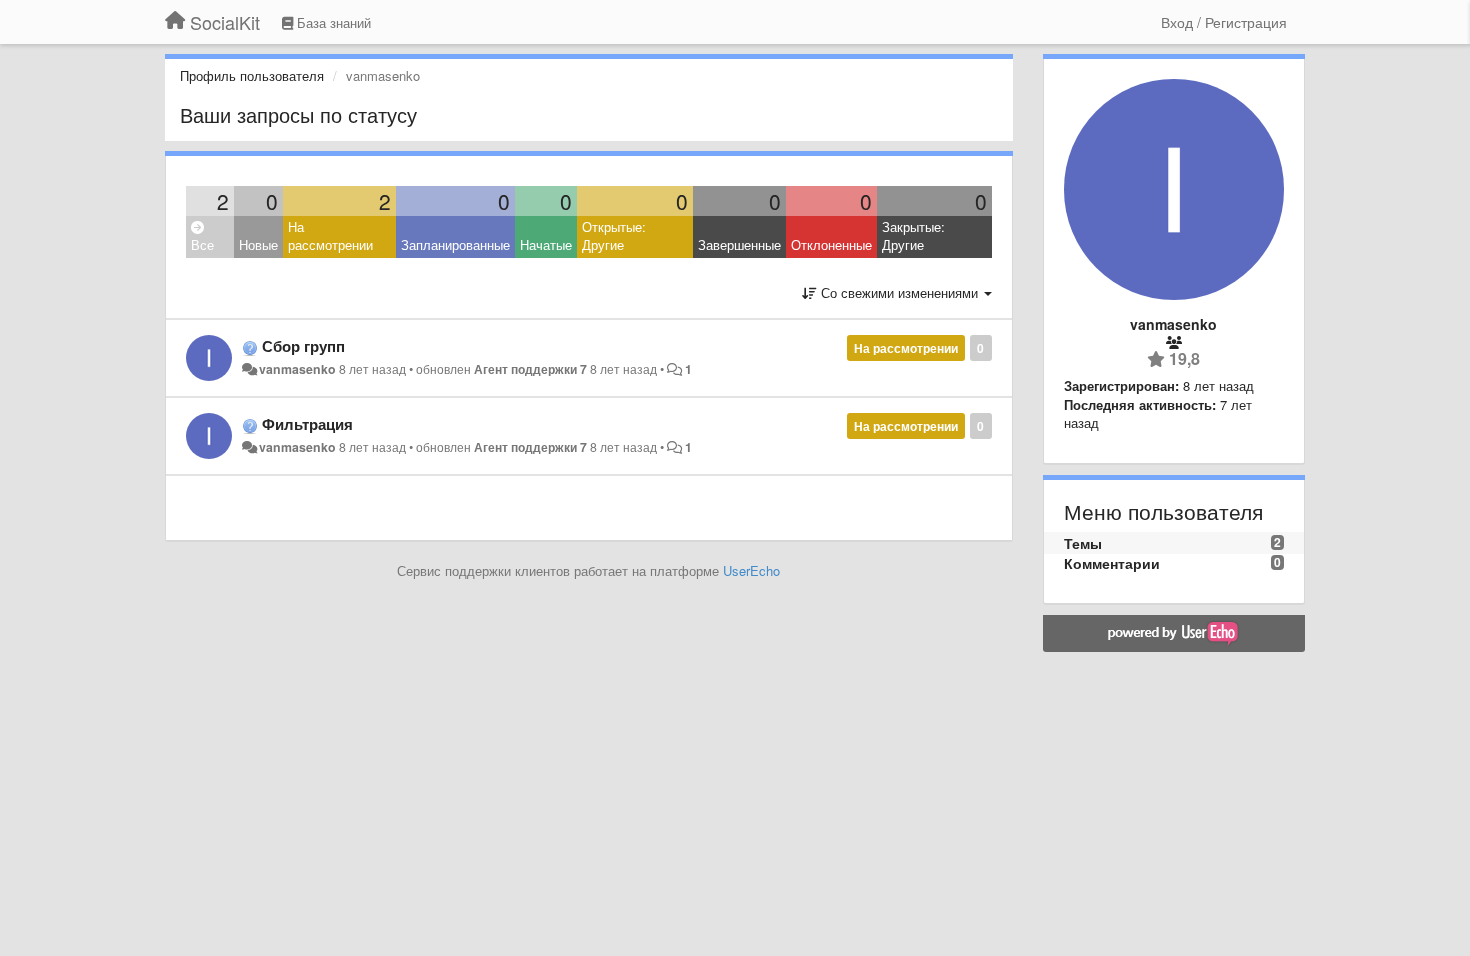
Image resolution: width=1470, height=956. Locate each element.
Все (202, 244)
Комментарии (1112, 563)
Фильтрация (307, 424)
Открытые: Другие (614, 236)
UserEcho (751, 570)
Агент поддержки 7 (530, 369)
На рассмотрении (330, 236)
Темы (1083, 543)
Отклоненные (831, 244)
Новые (258, 244)
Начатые (546, 244)
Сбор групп (303, 346)
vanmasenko (297, 369)
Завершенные (739, 244)
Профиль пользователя (252, 75)
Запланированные (455, 244)
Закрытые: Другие (913, 236)
